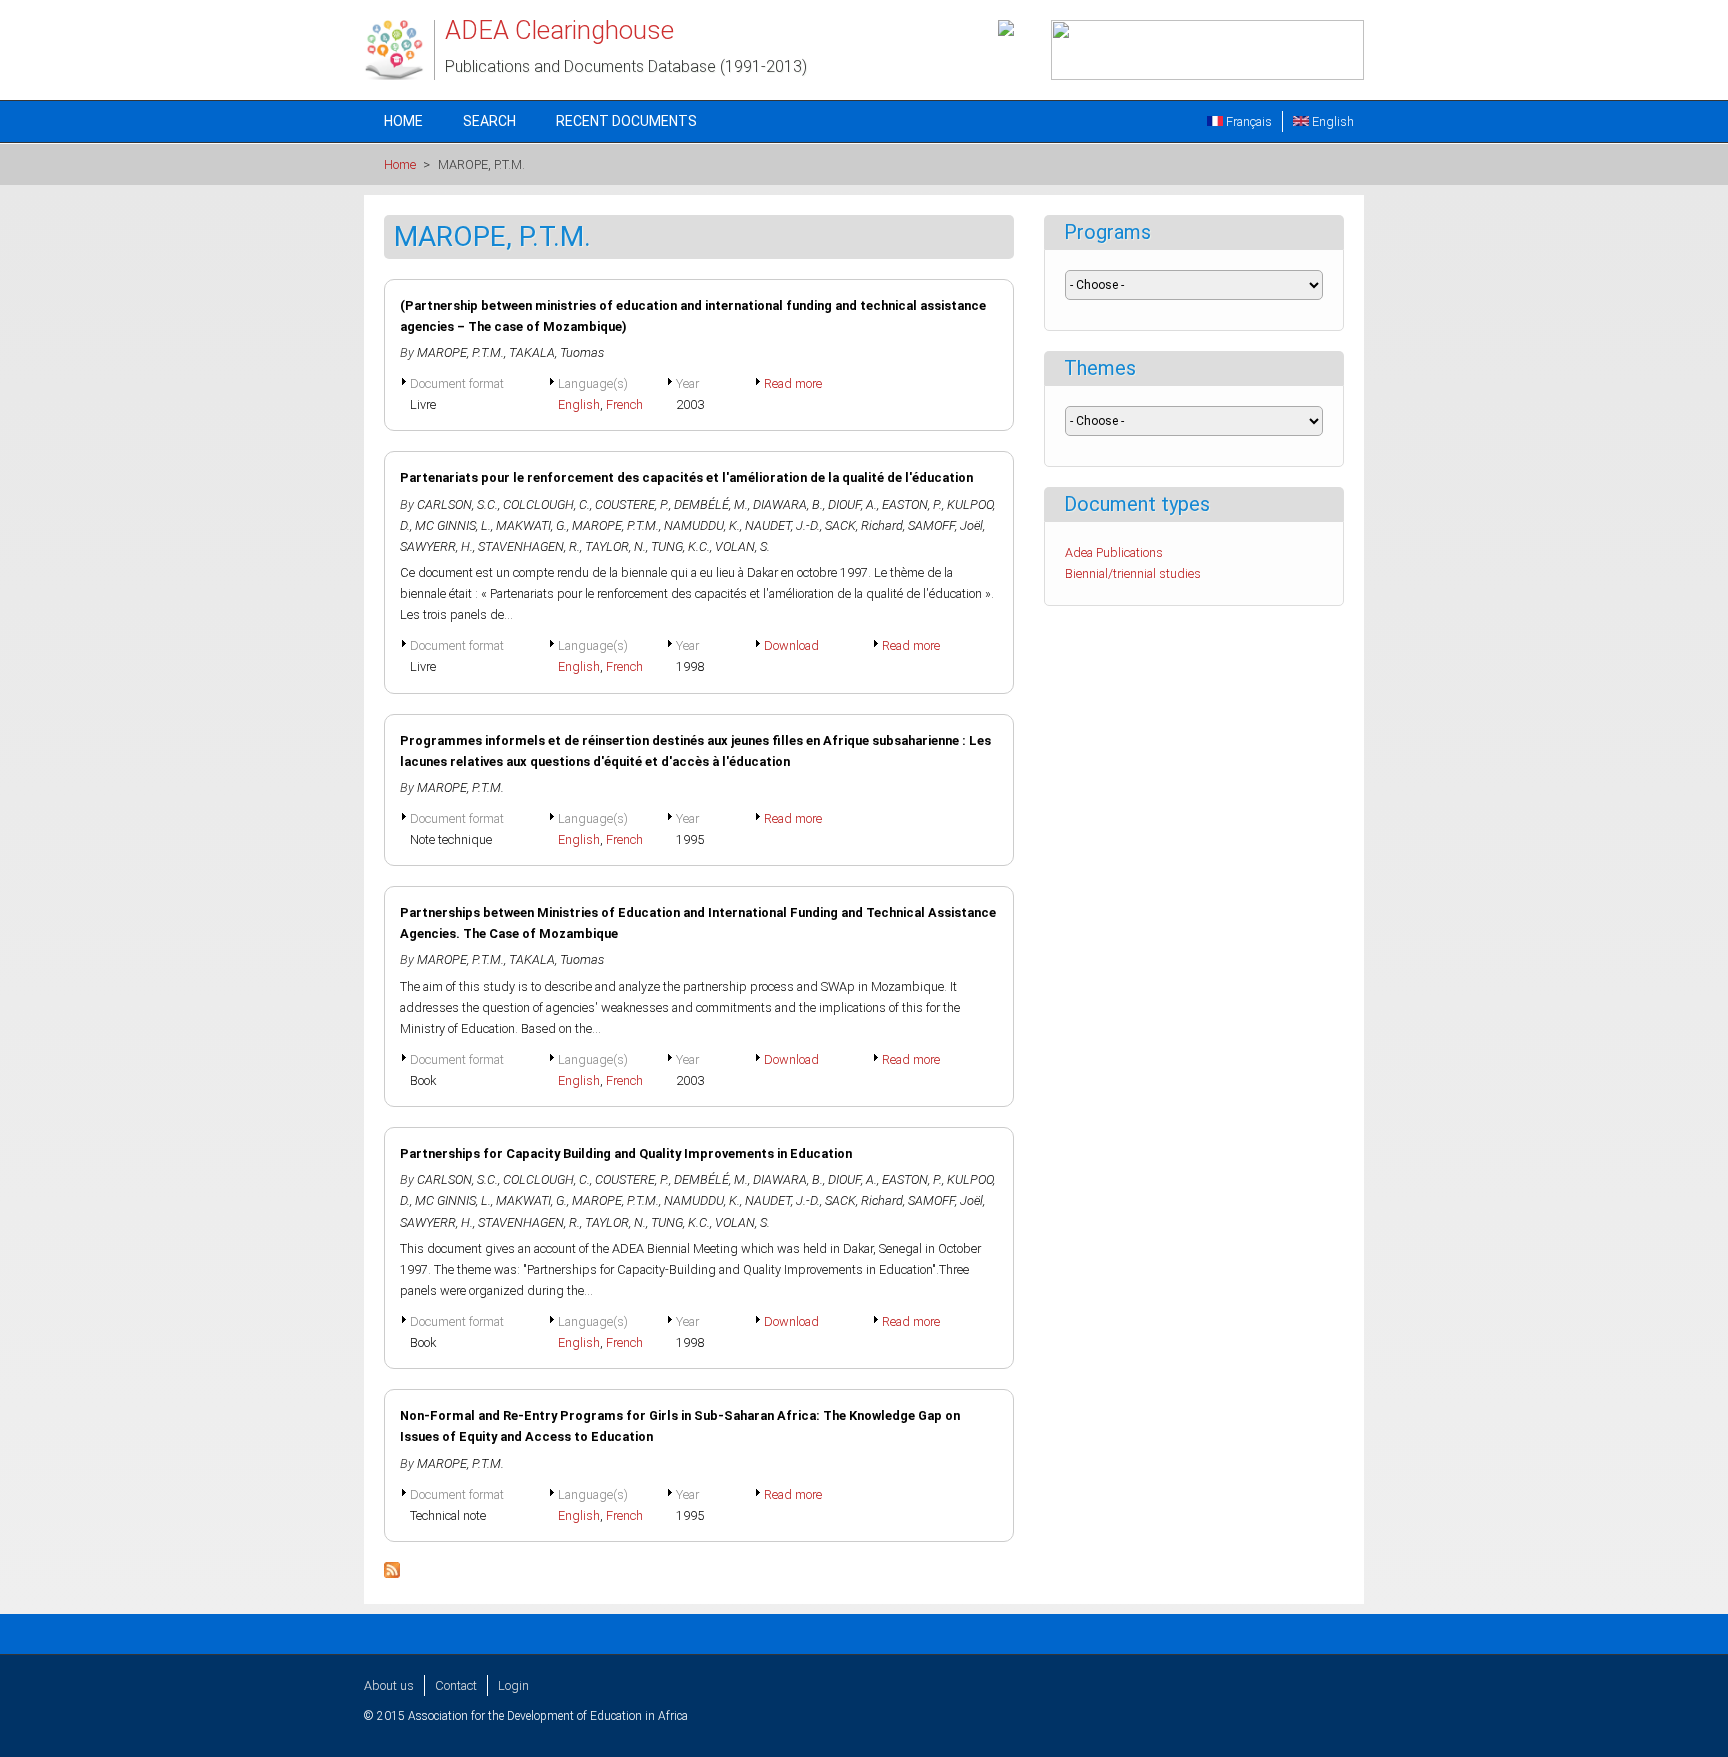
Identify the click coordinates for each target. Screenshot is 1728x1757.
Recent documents (626, 121)
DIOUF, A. (852, 504)
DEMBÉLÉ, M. (711, 504)
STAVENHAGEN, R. (529, 546)
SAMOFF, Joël (945, 525)
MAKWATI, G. (531, 525)
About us (389, 1685)
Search (489, 121)
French (624, 404)
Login (513, 1685)
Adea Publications (1114, 552)
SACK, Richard (864, 525)
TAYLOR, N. (615, 546)
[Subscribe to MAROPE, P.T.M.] (392, 1573)
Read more (793, 383)
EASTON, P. (912, 504)
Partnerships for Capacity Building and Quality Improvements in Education (626, 1153)
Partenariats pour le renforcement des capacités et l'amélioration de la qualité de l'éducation (686, 477)
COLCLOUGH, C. (546, 504)
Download (791, 645)
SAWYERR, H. (436, 546)
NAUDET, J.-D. (782, 525)
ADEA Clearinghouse (559, 30)
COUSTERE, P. (632, 504)
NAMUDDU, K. (702, 525)
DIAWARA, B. (788, 504)
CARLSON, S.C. (457, 504)
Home (403, 121)
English (1331, 121)
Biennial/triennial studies (1133, 573)
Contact (456, 1685)
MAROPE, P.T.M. (460, 352)
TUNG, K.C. (680, 546)
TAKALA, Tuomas (556, 352)
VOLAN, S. (742, 546)
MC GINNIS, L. (453, 525)
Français (1247, 121)
